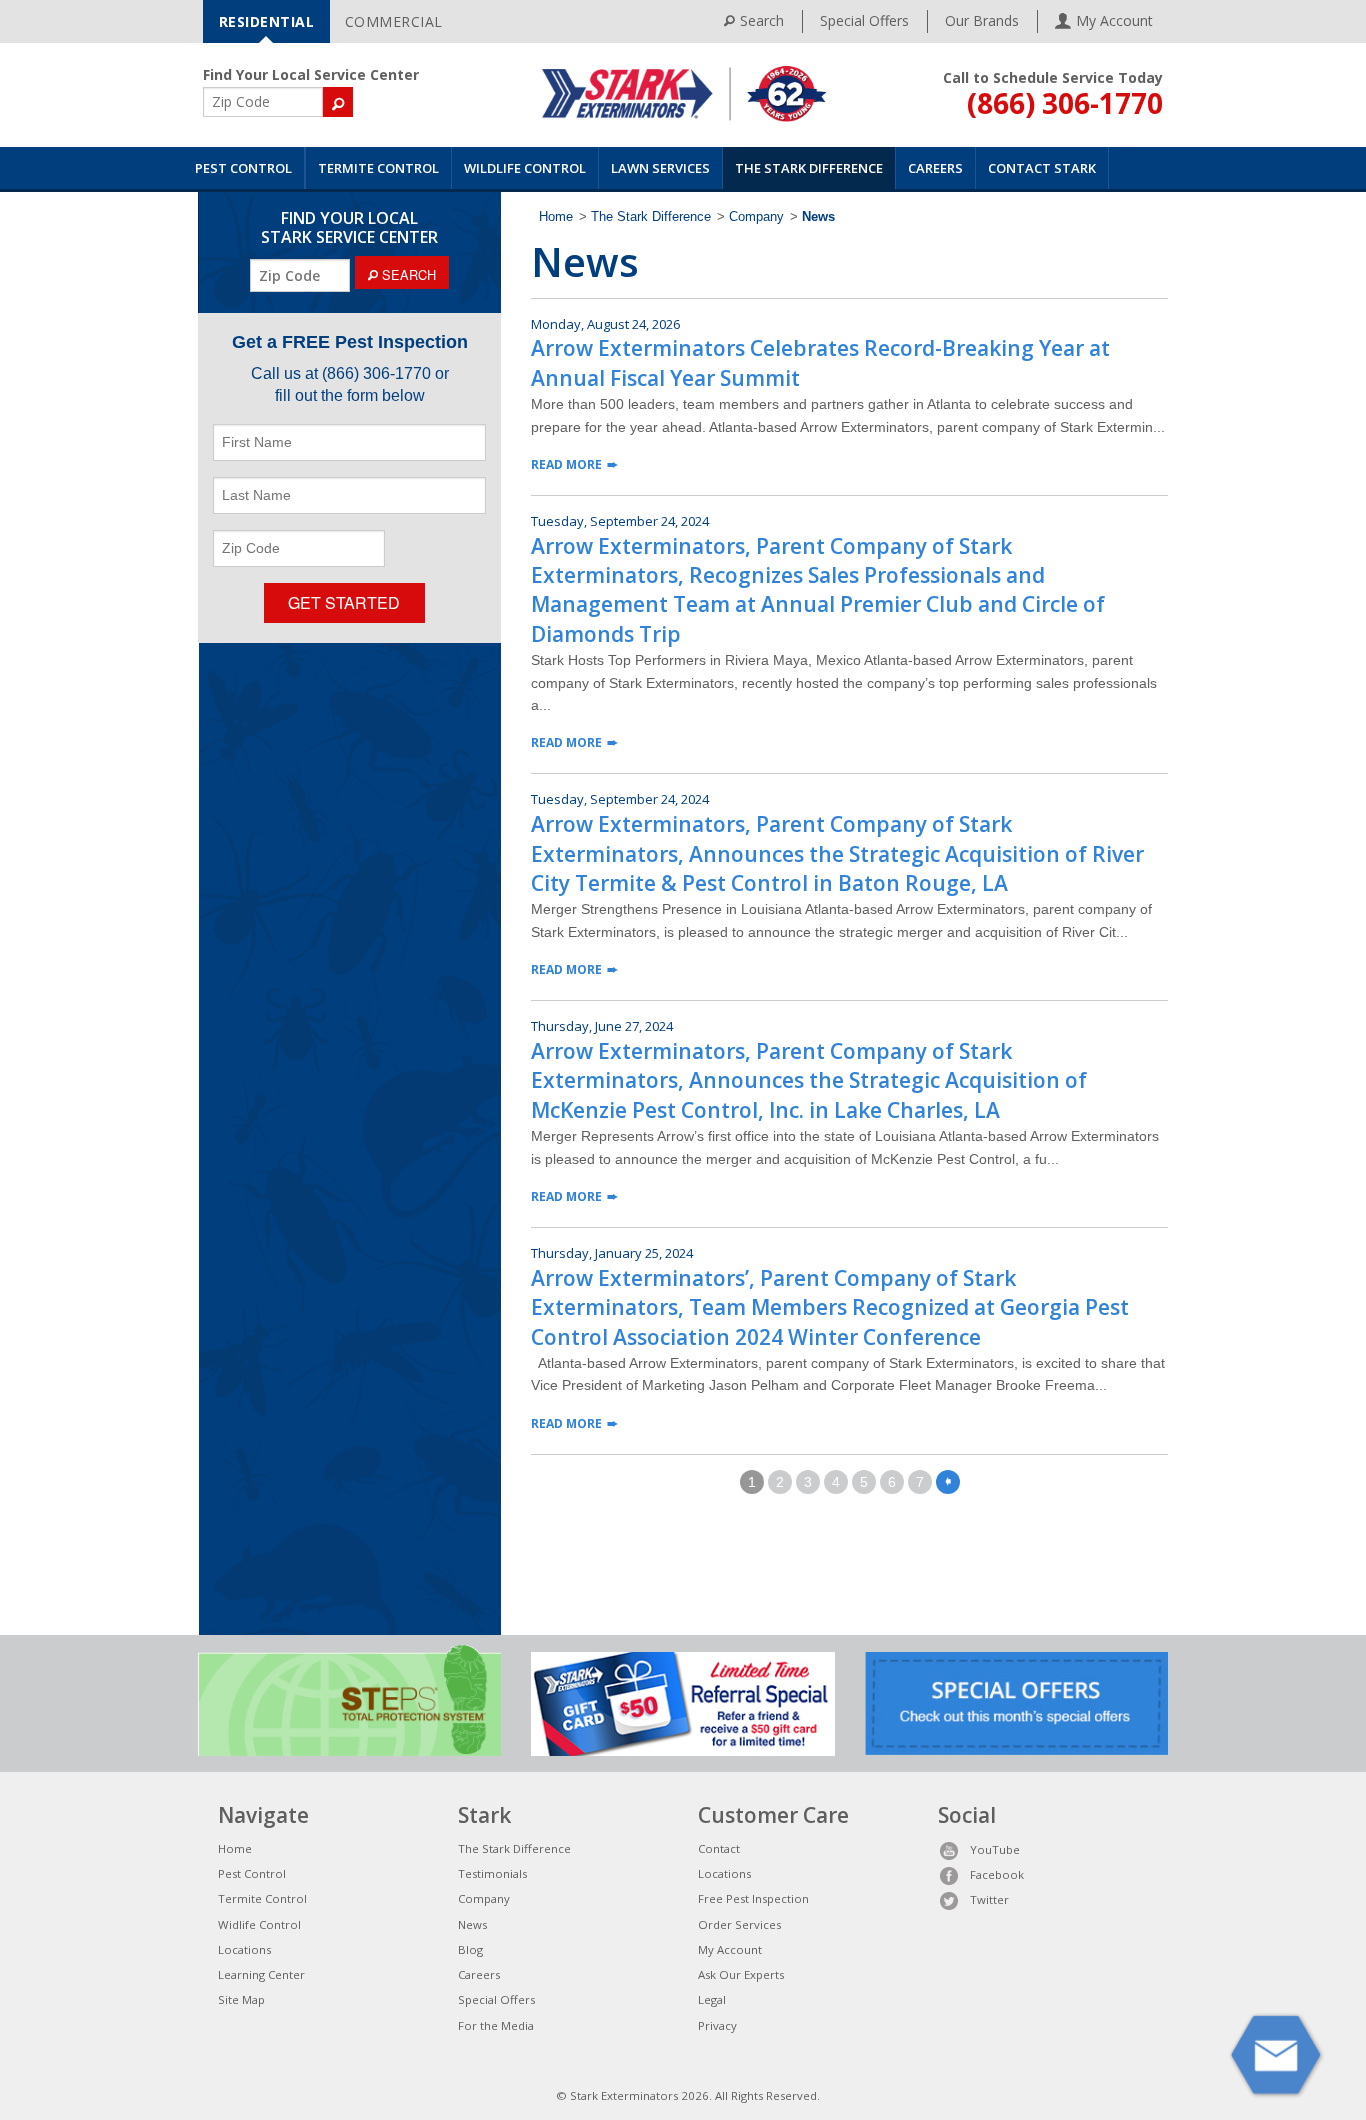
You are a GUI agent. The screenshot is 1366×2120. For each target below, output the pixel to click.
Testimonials (492, 1873)
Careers (935, 168)
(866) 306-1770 (1065, 103)
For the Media (496, 2025)
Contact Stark (1042, 168)
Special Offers (864, 20)
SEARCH (407, 274)
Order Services (739, 1924)
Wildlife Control (525, 168)
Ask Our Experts (741, 1974)
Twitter (989, 1899)
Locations (244, 1949)
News (472, 1924)
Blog (470, 1949)
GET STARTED (344, 602)
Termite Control (378, 168)
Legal (712, 1999)
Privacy (717, 2025)
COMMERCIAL (394, 21)
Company (756, 217)
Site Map (241, 1999)
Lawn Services (660, 168)
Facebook (997, 1874)
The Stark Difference (809, 168)
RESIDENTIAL (267, 21)
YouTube (995, 1849)
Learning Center (261, 1974)
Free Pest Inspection (753, 1898)
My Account (730, 1949)
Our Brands (982, 20)
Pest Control (243, 168)
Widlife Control (259, 1924)
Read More (566, 464)
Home (556, 217)
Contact (719, 1848)
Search (762, 20)
